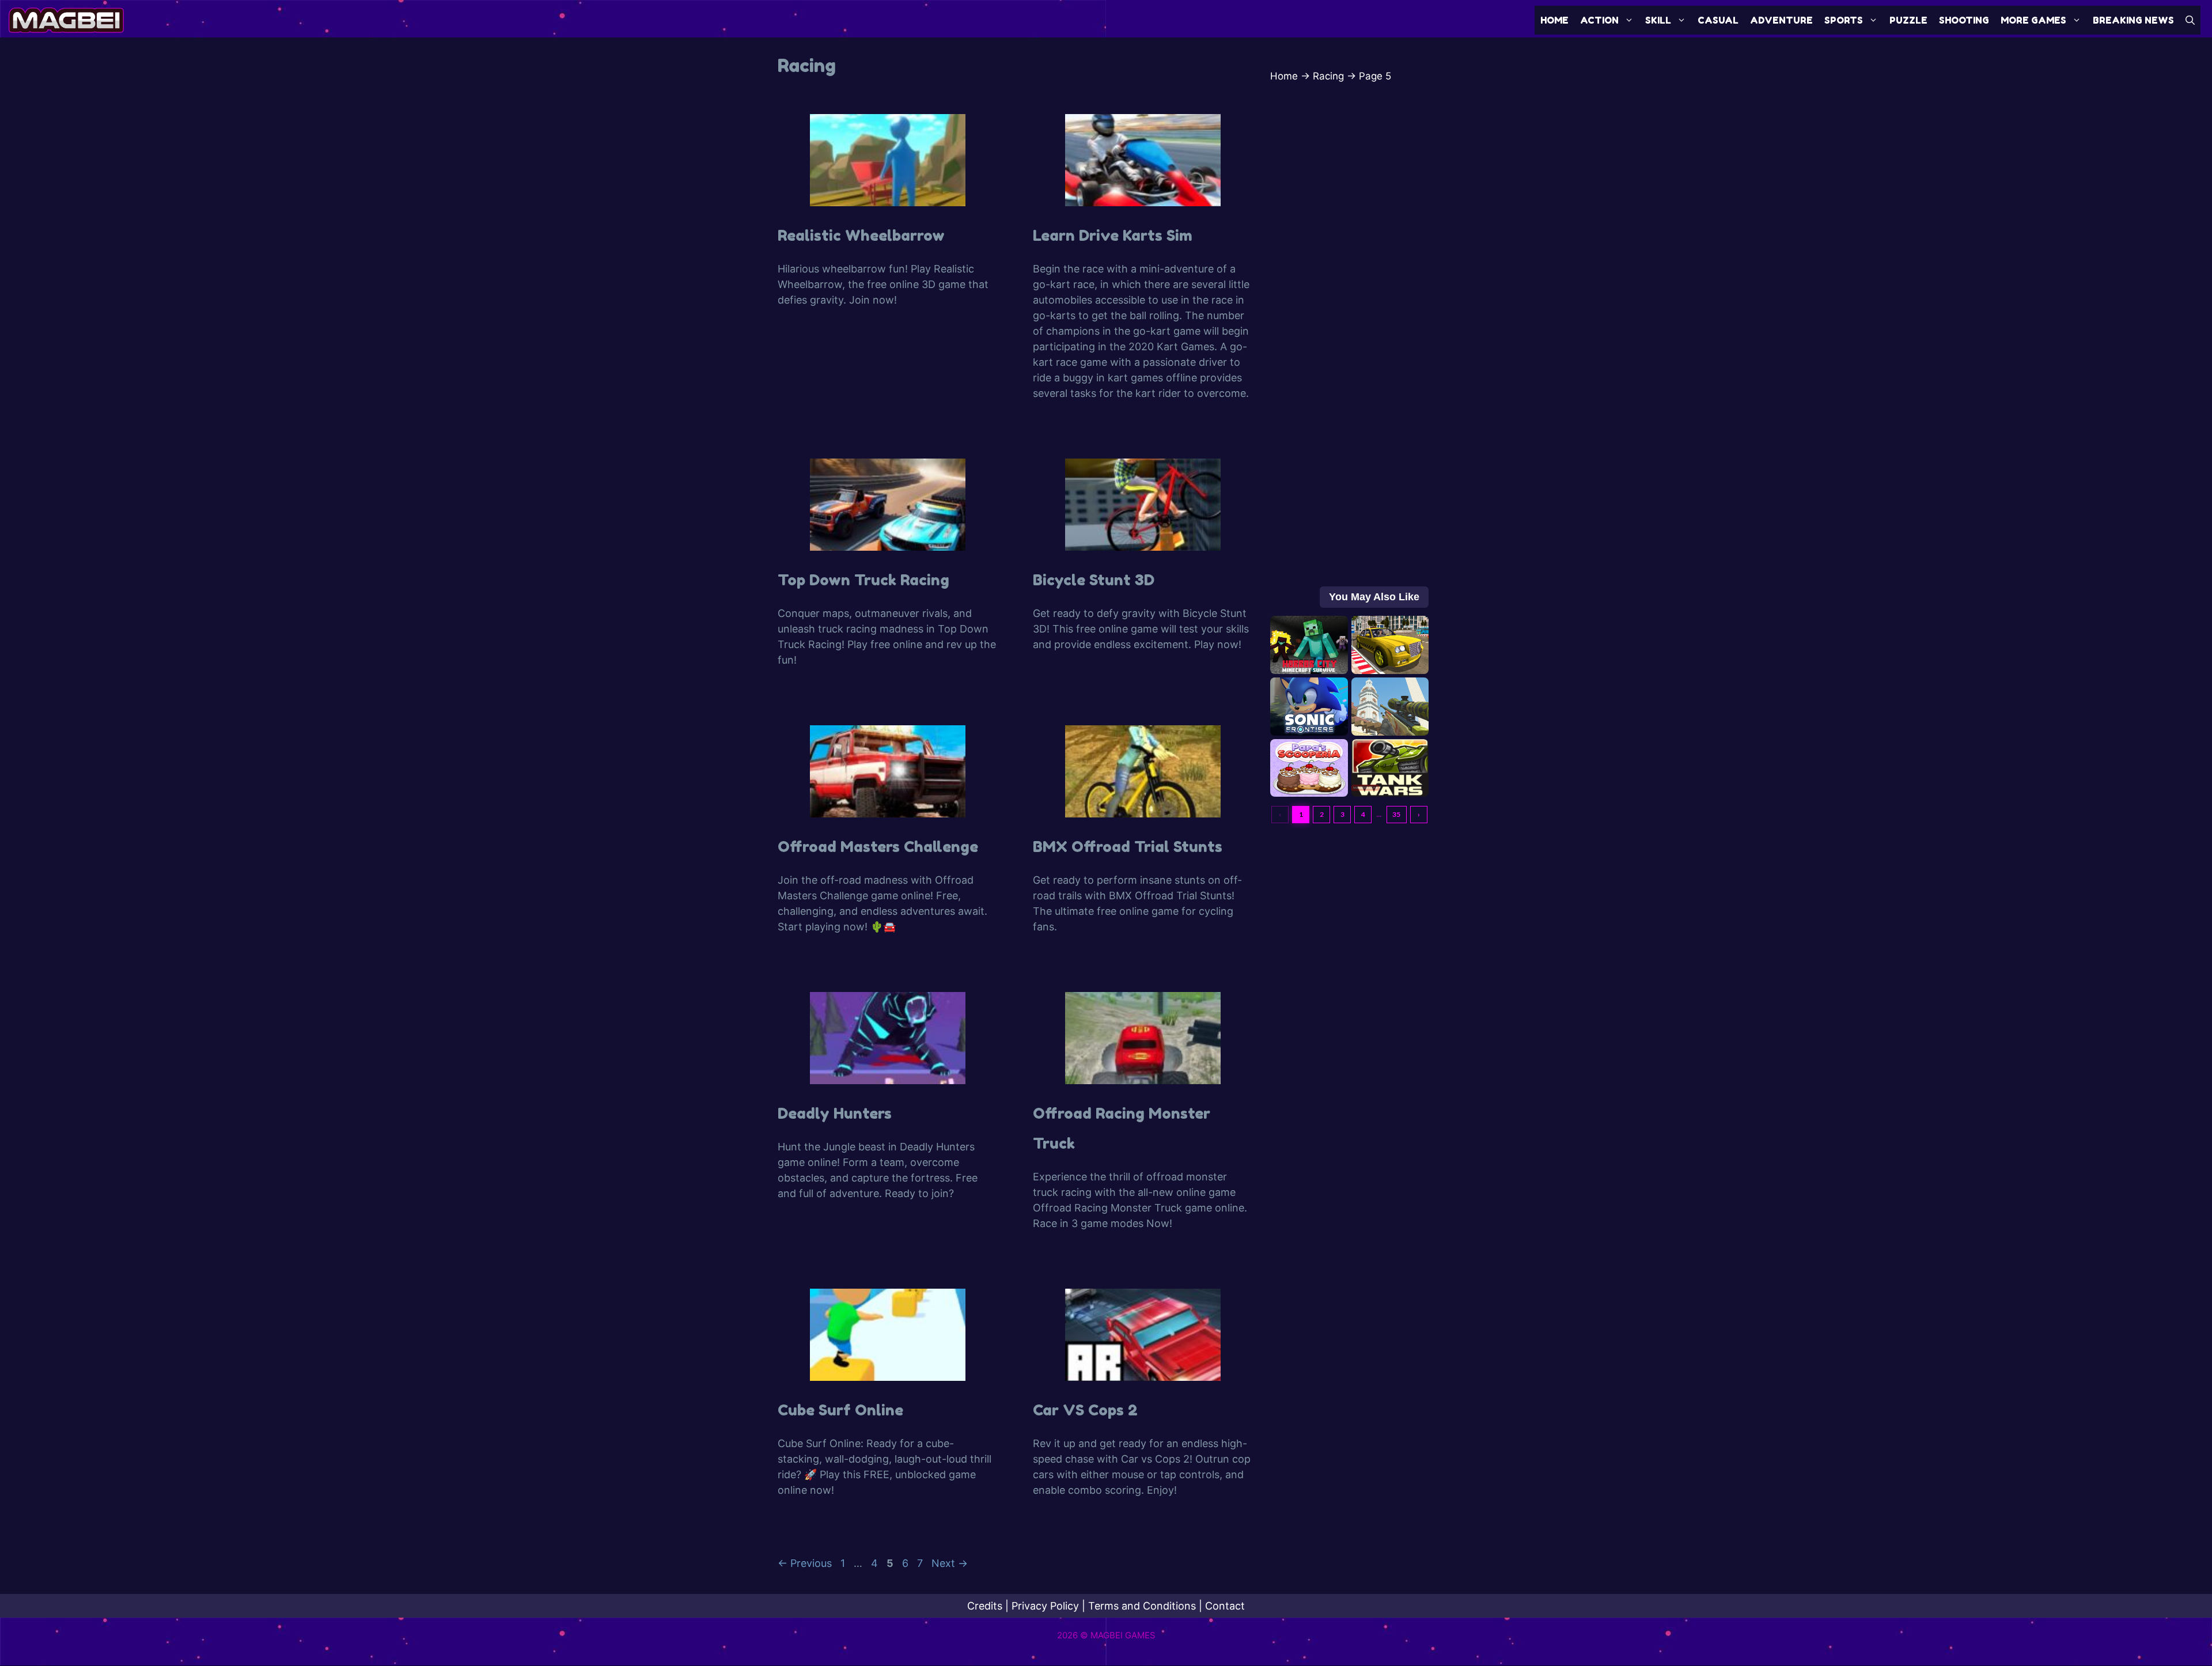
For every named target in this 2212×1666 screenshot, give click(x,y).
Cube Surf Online (840, 1410)
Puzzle (1908, 20)
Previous (805, 1563)
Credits (985, 1606)
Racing (1328, 76)
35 (1396, 814)
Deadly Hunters (835, 1113)
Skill (1658, 20)
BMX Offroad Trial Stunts (1128, 847)
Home (1554, 20)
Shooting (1964, 20)
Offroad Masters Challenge (878, 847)
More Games (2033, 20)
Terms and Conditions (1142, 1606)
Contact (1225, 1606)
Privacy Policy (1045, 1606)
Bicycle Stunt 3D (1094, 580)
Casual (1718, 20)
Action (1599, 20)
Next (950, 1563)
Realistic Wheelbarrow (861, 235)
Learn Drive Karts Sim (1113, 235)
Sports (1844, 20)
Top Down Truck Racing (863, 580)
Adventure (1781, 20)
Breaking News (2133, 20)
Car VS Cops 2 (1085, 1410)
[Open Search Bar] (2190, 20)
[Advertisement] (1349, 361)
